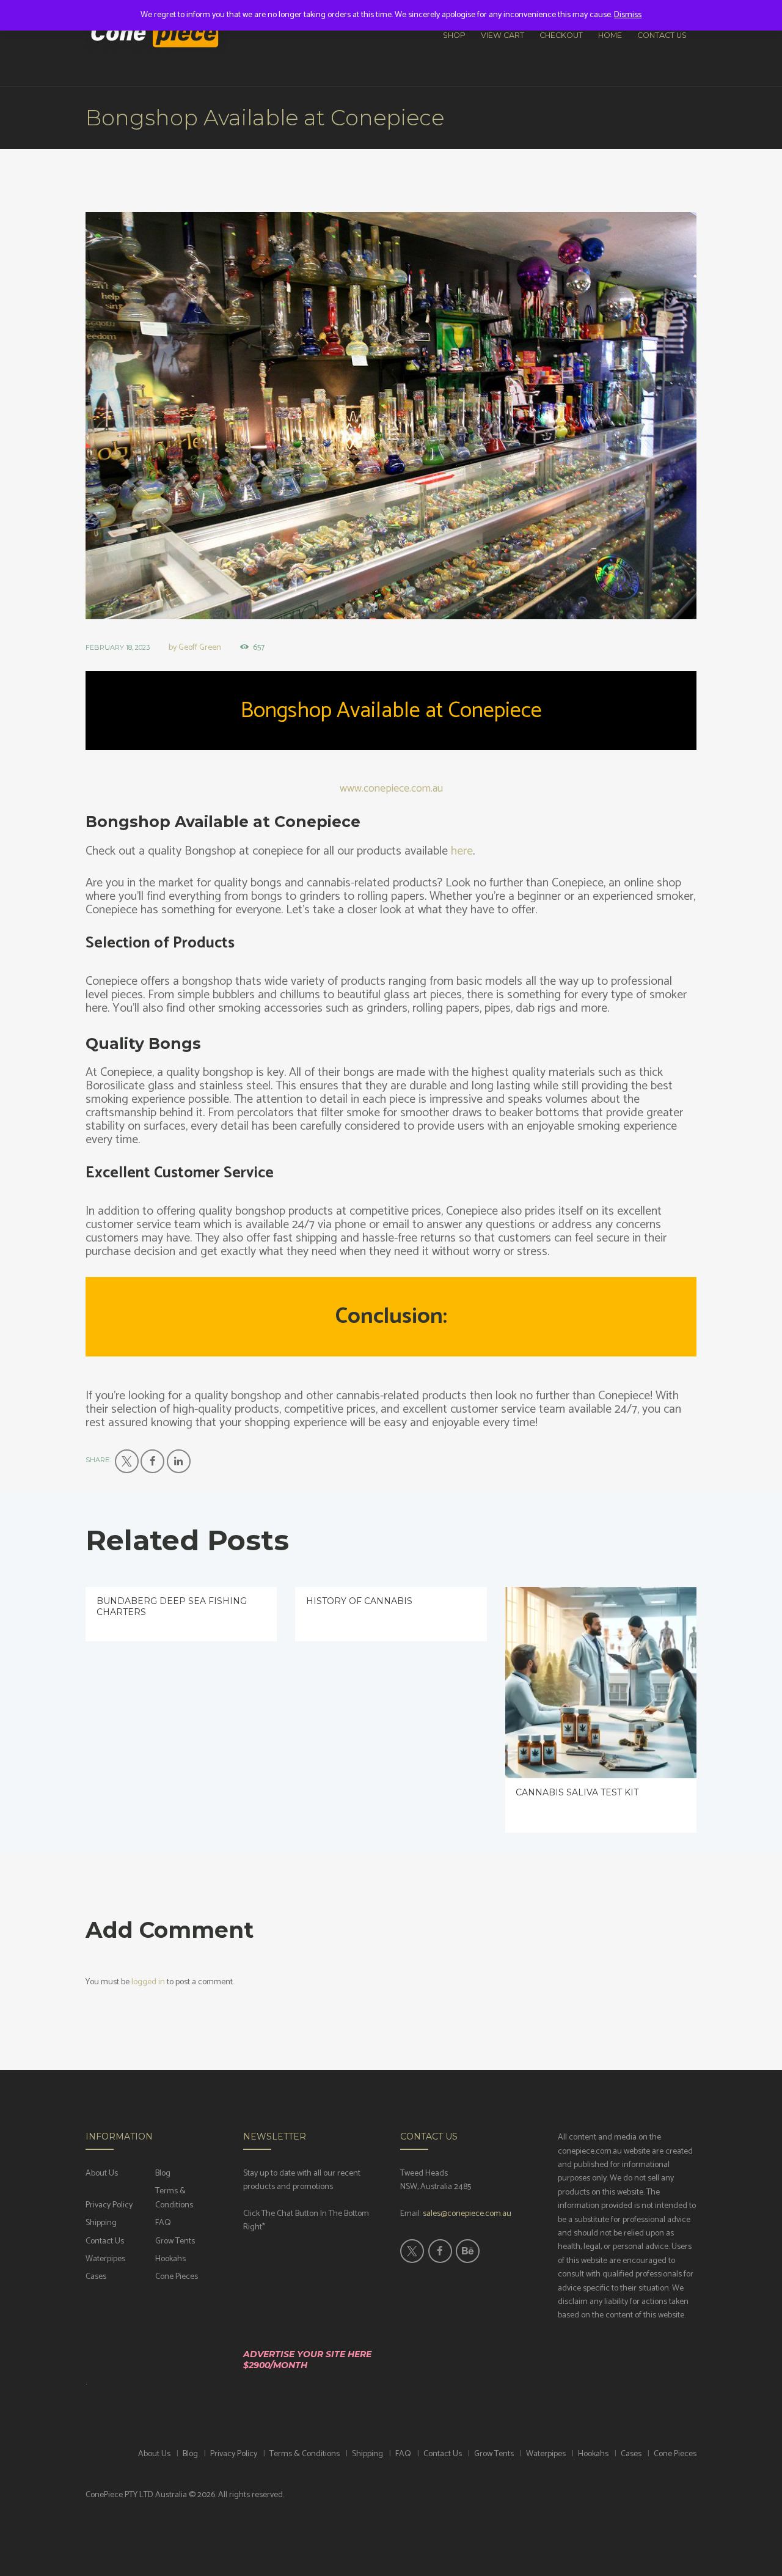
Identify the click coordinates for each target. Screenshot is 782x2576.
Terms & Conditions (174, 2198)
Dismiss (628, 15)
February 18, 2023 (118, 647)
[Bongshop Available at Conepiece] (391, 416)
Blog (163, 2173)
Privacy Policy (109, 2205)
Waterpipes (105, 2259)
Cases (96, 2277)
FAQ (163, 2223)
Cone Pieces (177, 2277)
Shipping (101, 2223)
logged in (148, 1982)
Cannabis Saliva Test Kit (577, 1792)
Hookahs (170, 2259)
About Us (102, 2173)
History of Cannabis (359, 1601)
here (462, 851)
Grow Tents (175, 2241)
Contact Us (105, 2241)
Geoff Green (200, 648)
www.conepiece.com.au (391, 789)
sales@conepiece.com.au (467, 2214)
